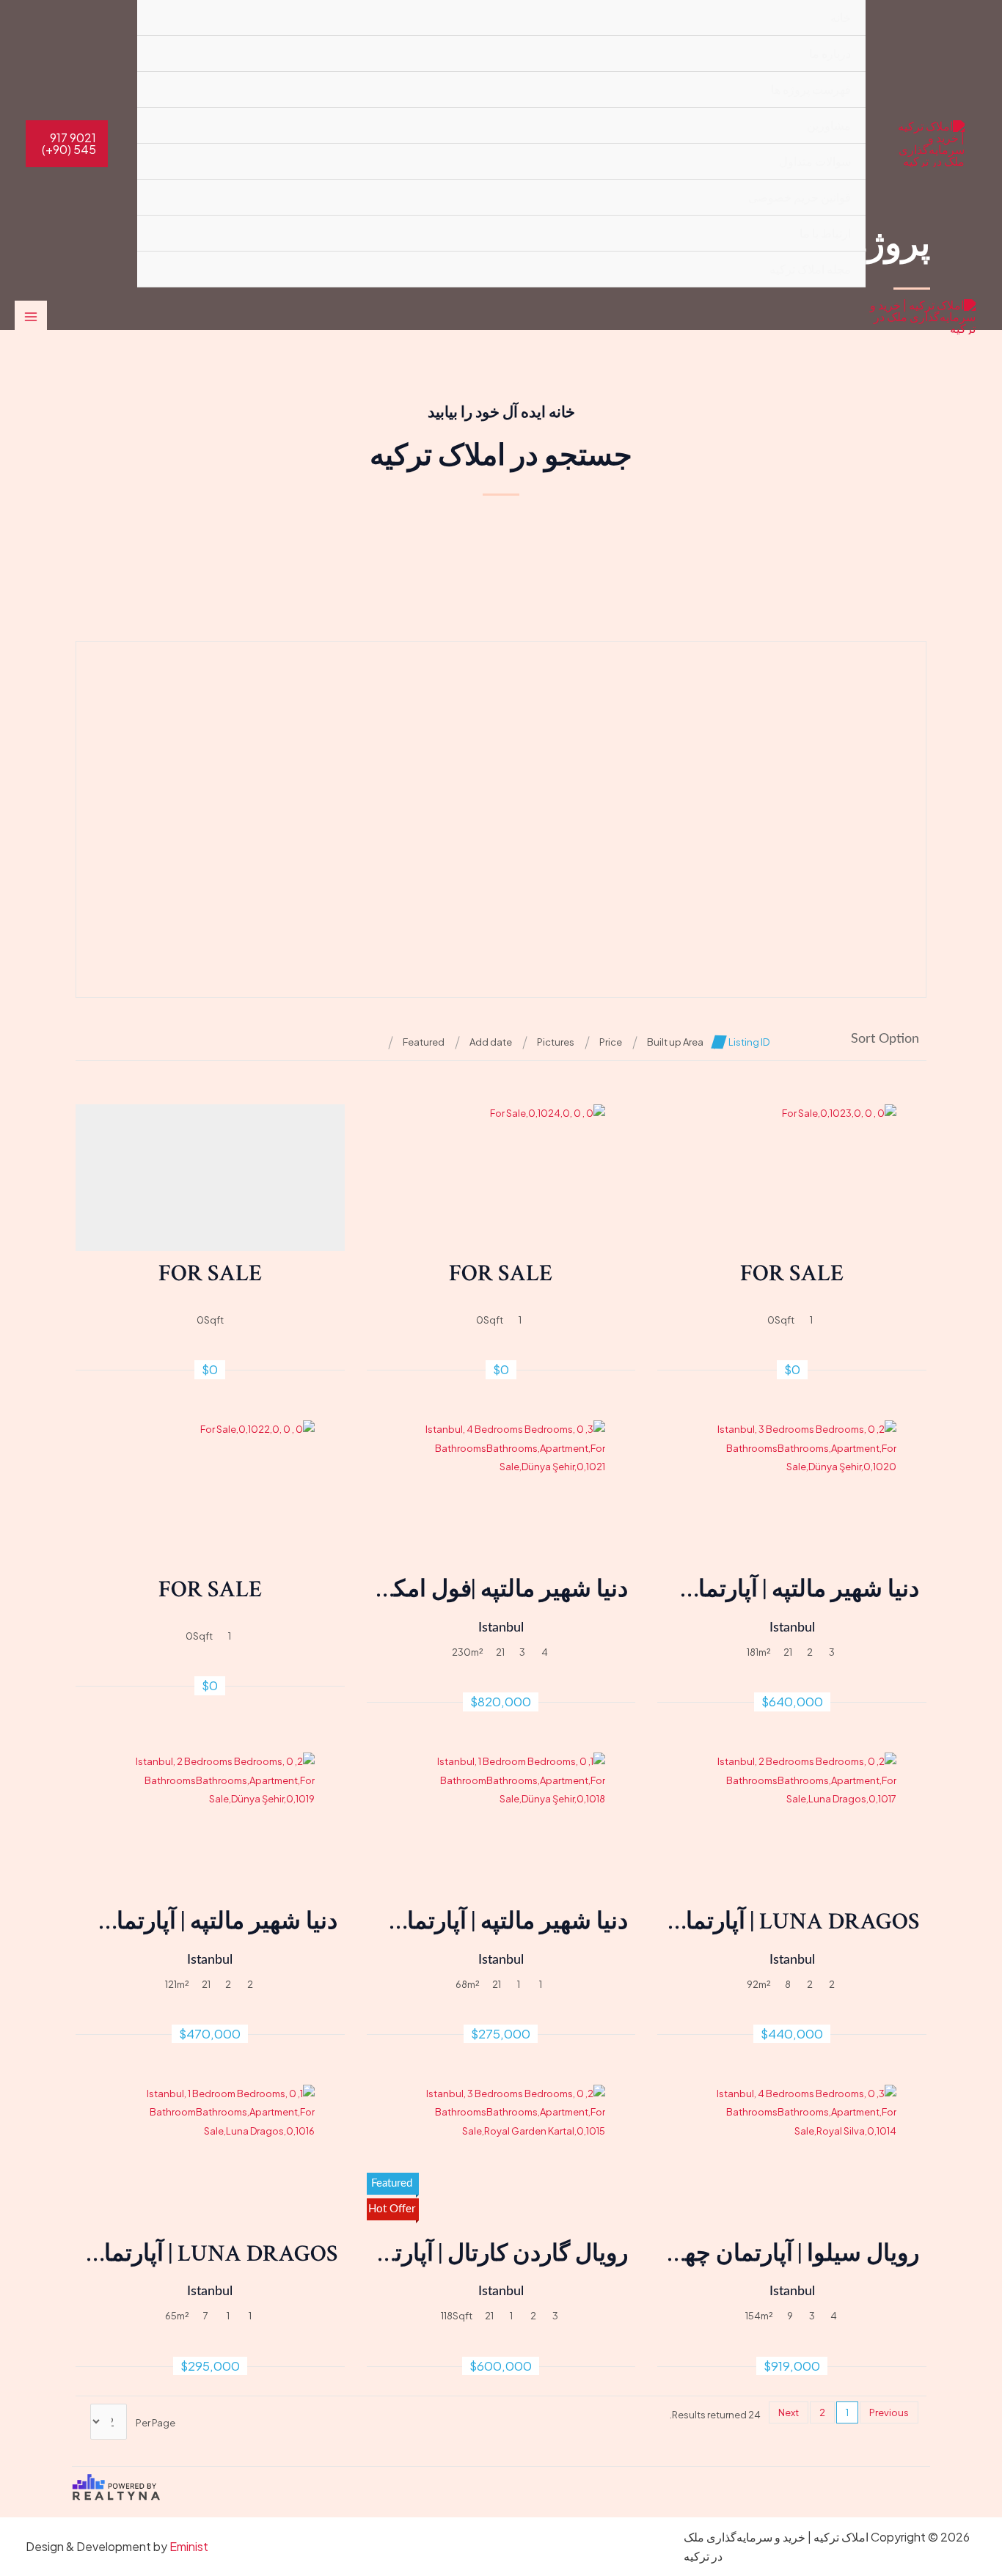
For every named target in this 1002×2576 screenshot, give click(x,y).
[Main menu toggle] (31, 317)
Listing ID (749, 1042)
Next (789, 2412)
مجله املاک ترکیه (810, 269)
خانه (841, 17)
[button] (67, 144)
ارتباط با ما (825, 233)
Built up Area (675, 1042)
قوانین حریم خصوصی (800, 197)
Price (611, 1042)
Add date (491, 1042)
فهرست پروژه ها (811, 89)
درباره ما (830, 53)
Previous (889, 2412)
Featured (424, 1042)
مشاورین (829, 125)
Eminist (189, 2546)
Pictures (556, 1042)
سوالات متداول (815, 161)
